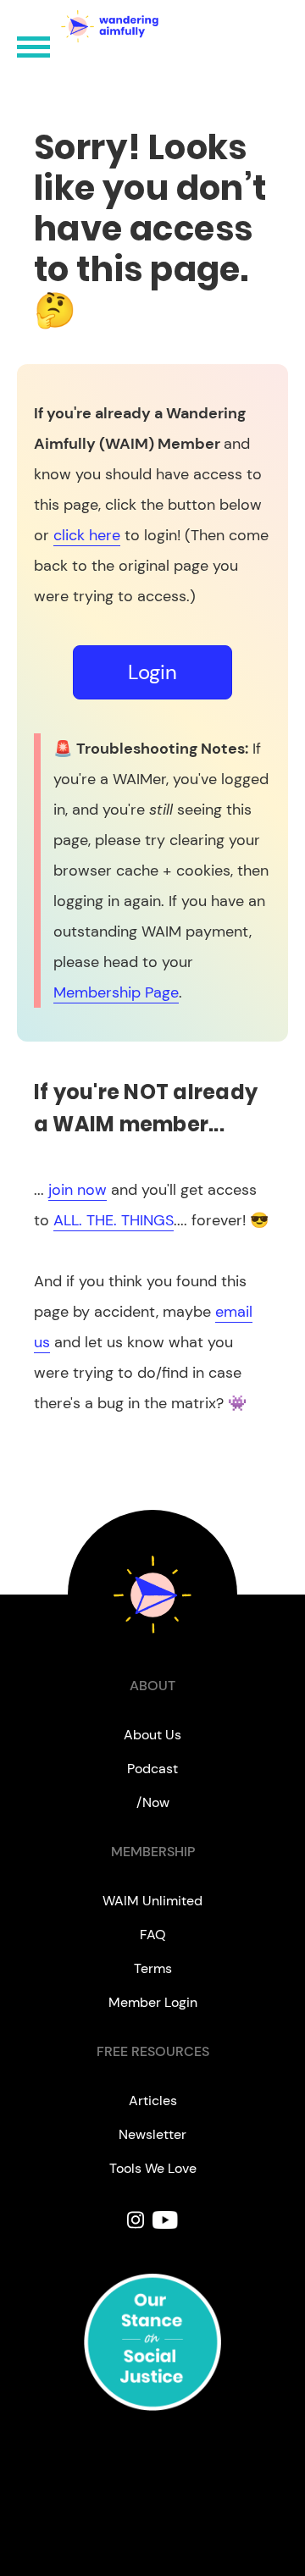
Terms (153, 1968)
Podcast (152, 1769)
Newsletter (152, 2134)
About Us (152, 1735)
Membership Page (116, 992)
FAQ (153, 1935)
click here (87, 535)
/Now (153, 1802)
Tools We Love (153, 2168)
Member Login (153, 2002)
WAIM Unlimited (152, 1901)
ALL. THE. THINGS (114, 1220)
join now (78, 1190)
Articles (153, 2101)
